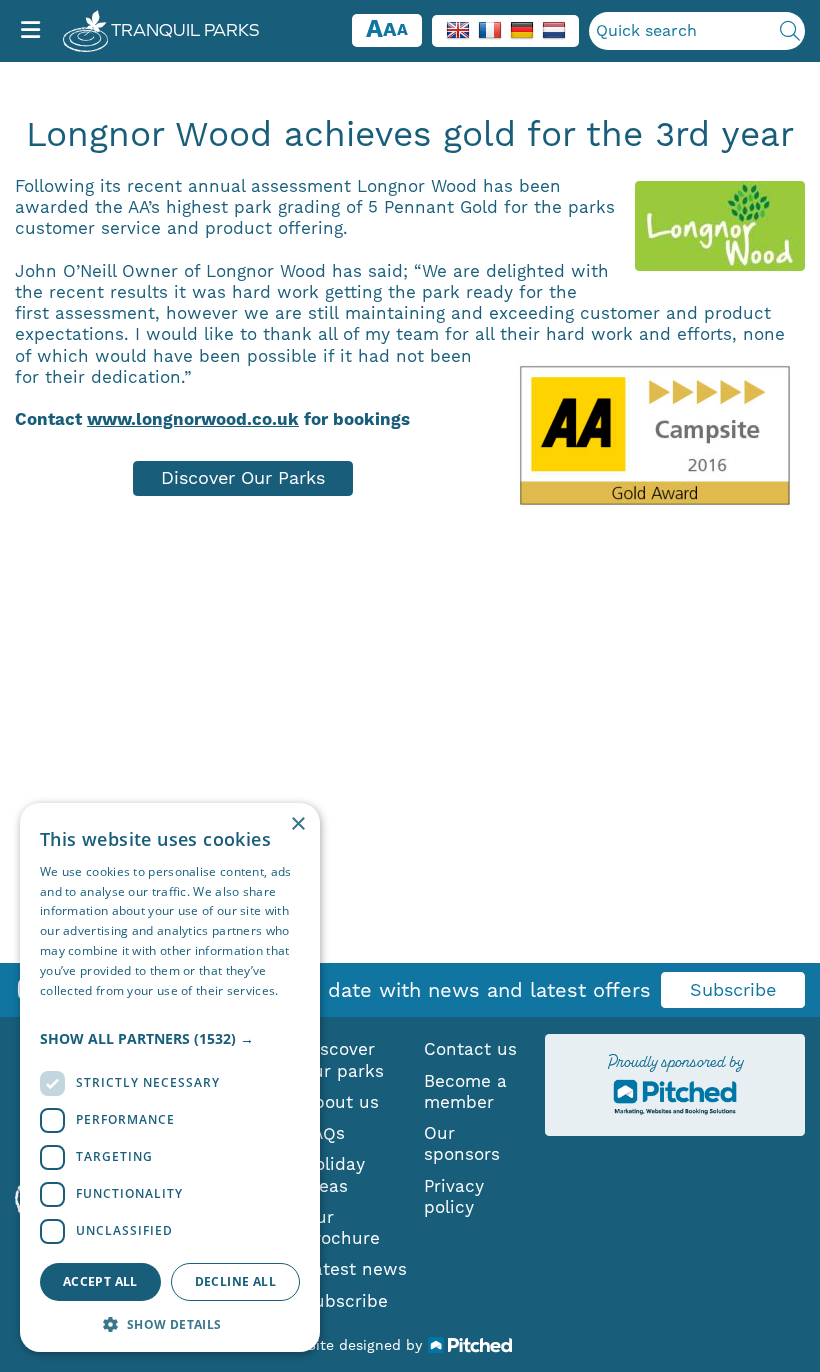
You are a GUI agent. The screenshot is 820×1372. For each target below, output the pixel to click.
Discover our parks (343, 1059)
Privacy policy (454, 1196)
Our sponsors (462, 1143)
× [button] (297, 824)
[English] (458, 29)
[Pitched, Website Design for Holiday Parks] (470, 1344)
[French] (490, 29)
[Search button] (790, 31)
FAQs (324, 1133)
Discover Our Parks (243, 477)
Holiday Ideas (334, 1174)
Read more (72, 1009)
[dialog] (170, 1077)
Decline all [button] (235, 1281)
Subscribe (733, 989)
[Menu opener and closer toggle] (30, 31)
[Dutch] (554, 29)
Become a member (465, 1091)
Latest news (355, 1269)
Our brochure (341, 1227)
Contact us (470, 1049)
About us (341, 1102)
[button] (170, 1039)
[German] (522, 29)
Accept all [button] (100, 1281)
